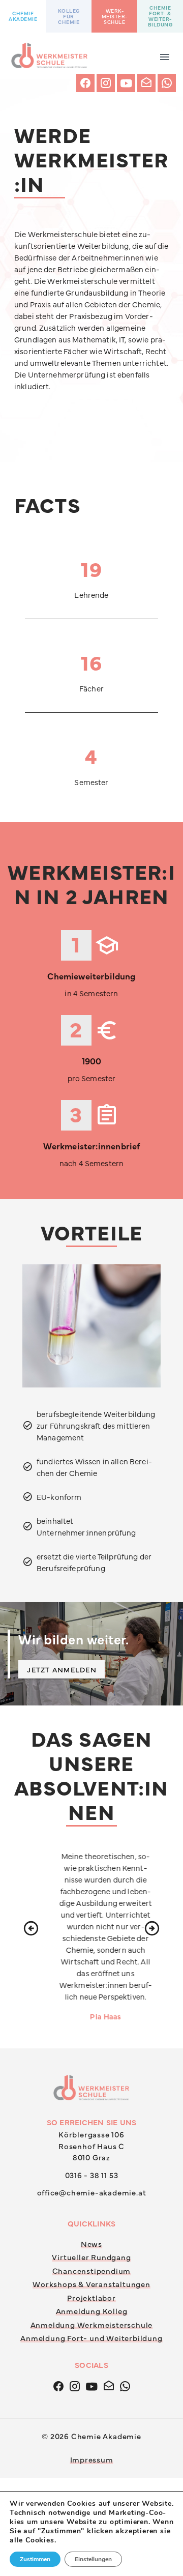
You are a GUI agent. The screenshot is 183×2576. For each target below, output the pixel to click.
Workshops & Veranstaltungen (91, 2482)
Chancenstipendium (92, 2469)
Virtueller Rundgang (91, 2455)
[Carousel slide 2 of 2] (103, 189)
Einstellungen (93, 2559)
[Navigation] (165, 55)
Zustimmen (35, 2559)
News (91, 2442)
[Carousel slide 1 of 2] (80, 189)
